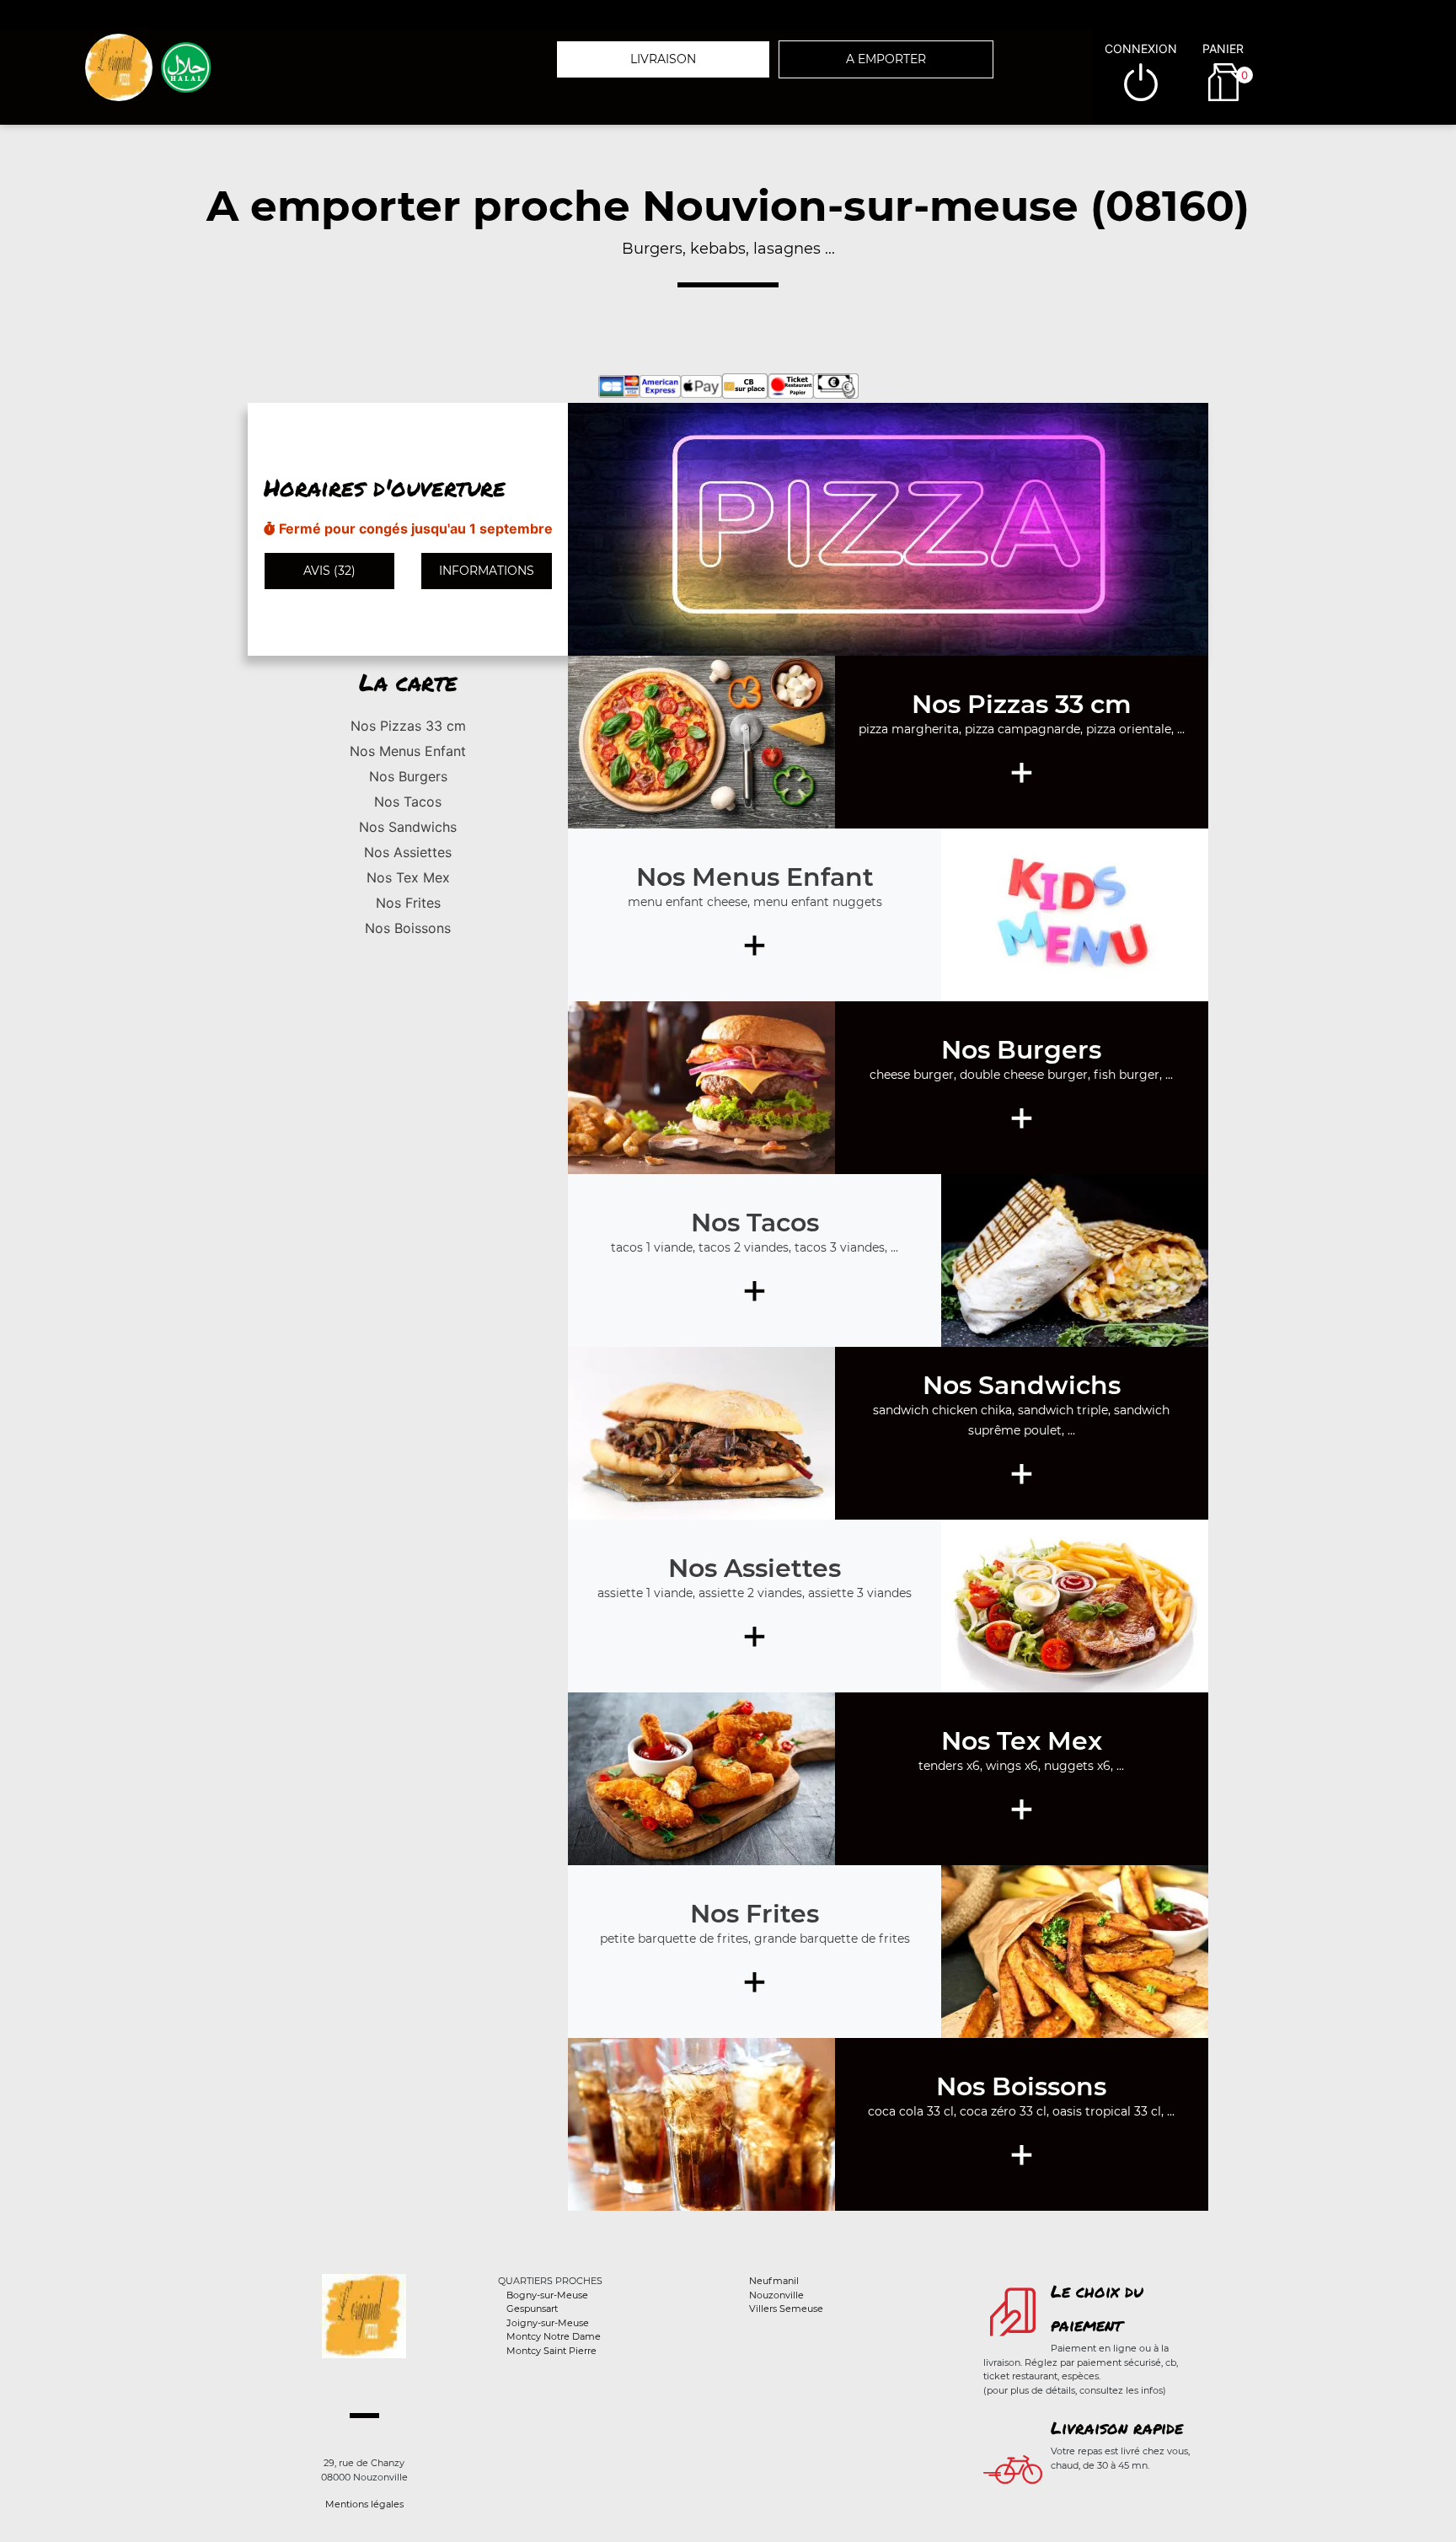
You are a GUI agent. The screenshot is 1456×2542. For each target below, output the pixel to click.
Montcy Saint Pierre (551, 2351)
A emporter (886, 59)
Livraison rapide (1117, 2427)
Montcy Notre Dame (554, 2336)
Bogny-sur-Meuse (547, 2295)
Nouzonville (776, 2295)
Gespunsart (532, 2309)
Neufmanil (774, 2281)
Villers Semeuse (786, 2309)
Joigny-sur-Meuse (548, 2323)
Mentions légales (364, 2504)
